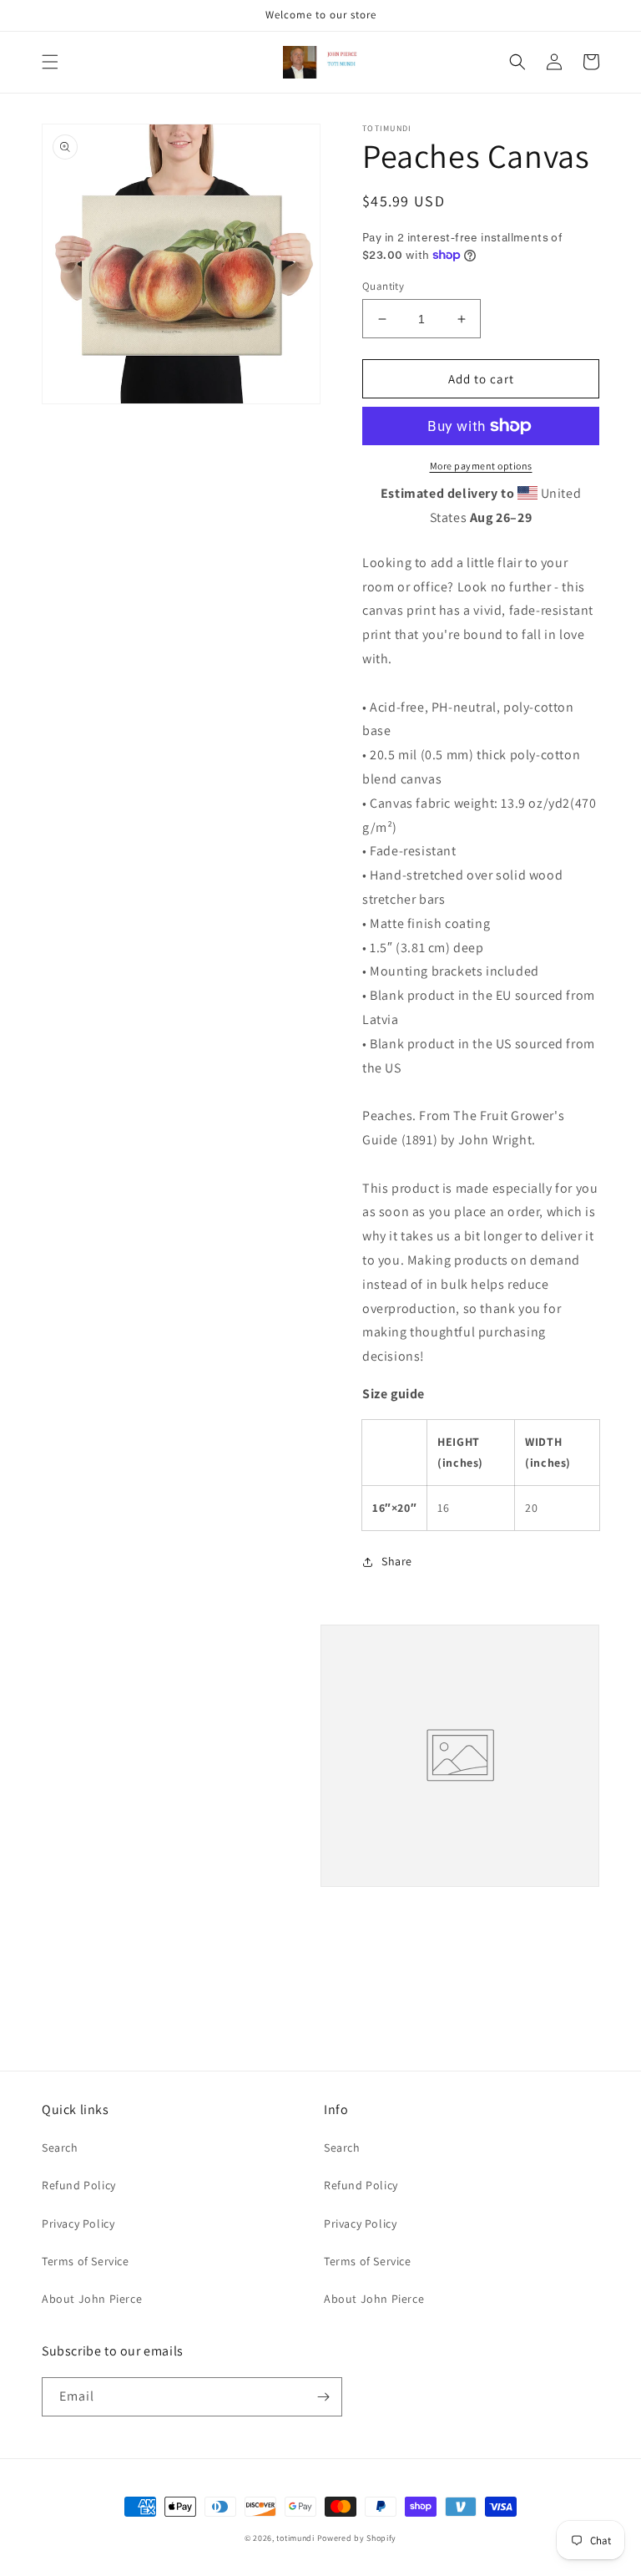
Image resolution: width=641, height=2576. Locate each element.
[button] (50, 62)
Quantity (383, 286)
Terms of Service (86, 2261)
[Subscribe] (323, 2397)
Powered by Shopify (357, 2538)
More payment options (481, 466)
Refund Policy (79, 2185)
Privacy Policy (78, 2224)
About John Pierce (92, 2299)
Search (60, 2148)
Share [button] (397, 1561)
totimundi (295, 2538)
